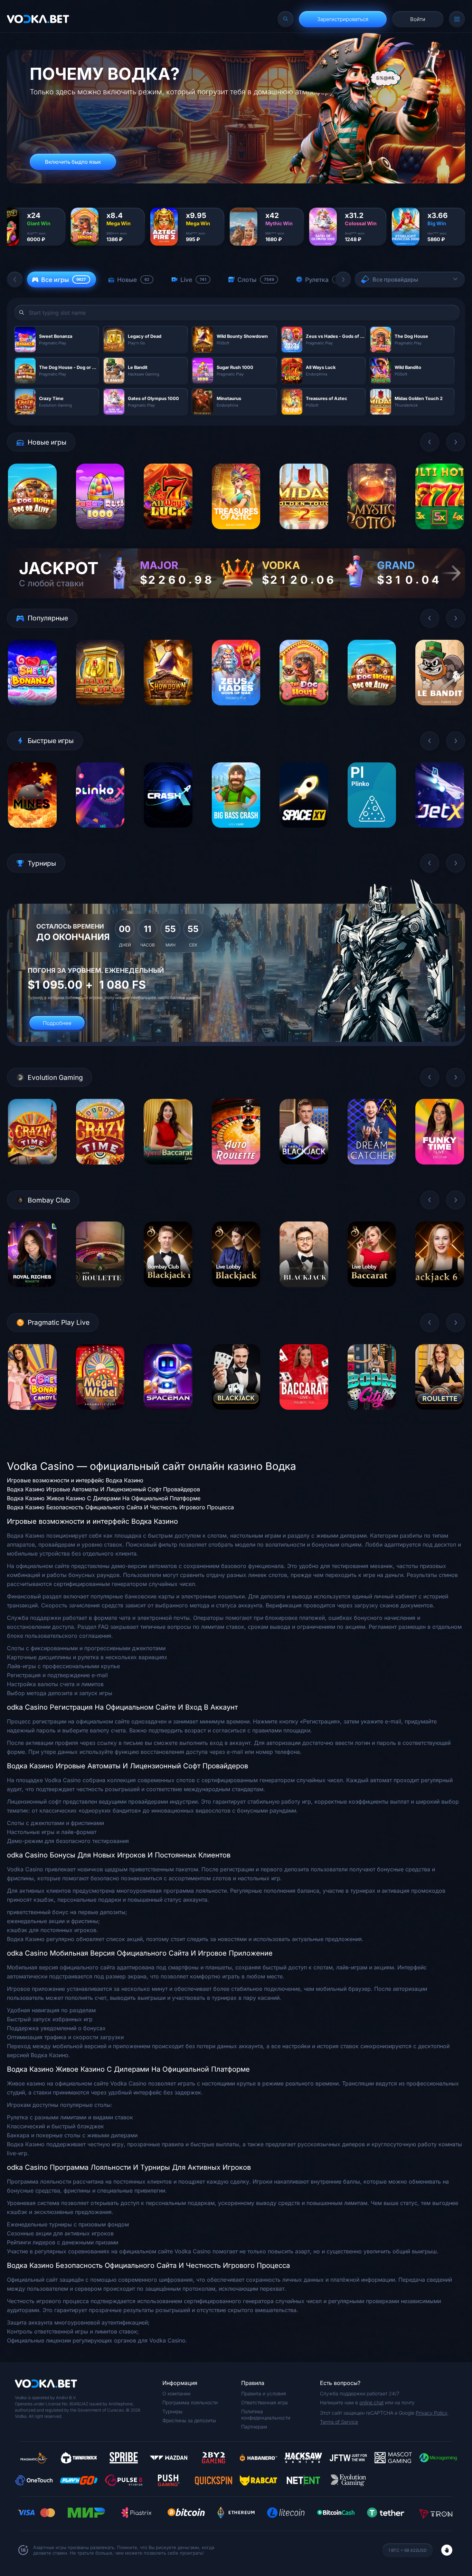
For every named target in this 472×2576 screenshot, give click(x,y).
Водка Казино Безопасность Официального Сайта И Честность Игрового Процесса (120, 1507)
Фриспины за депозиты (189, 2420)
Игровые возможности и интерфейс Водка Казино (75, 1480)
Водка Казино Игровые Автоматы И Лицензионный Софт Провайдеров (103, 1489)
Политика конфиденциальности (266, 2415)
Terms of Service (339, 2422)
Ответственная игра (265, 2402)
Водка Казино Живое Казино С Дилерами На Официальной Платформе (104, 1498)
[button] (15, 279)
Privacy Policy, (432, 2413)
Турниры (172, 2411)
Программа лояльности (190, 2402)
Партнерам (254, 2427)
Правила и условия (264, 2393)
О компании (176, 2393)
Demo (32, 534)
